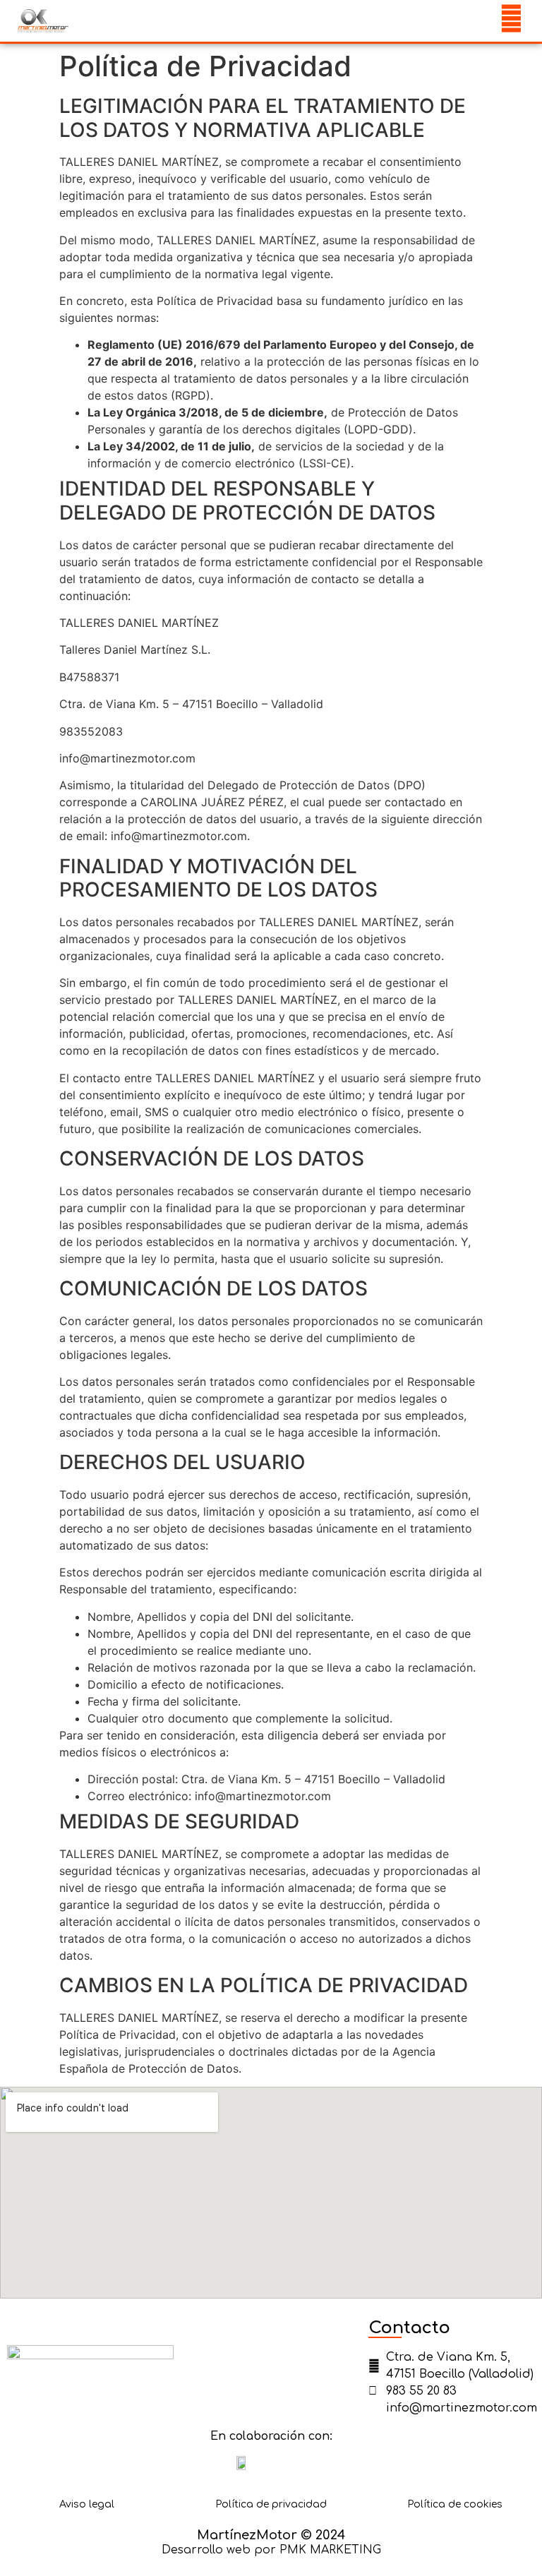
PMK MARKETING (330, 2550)
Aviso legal (87, 2504)
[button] (469, 21)
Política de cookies (455, 2504)
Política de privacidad (271, 2504)
